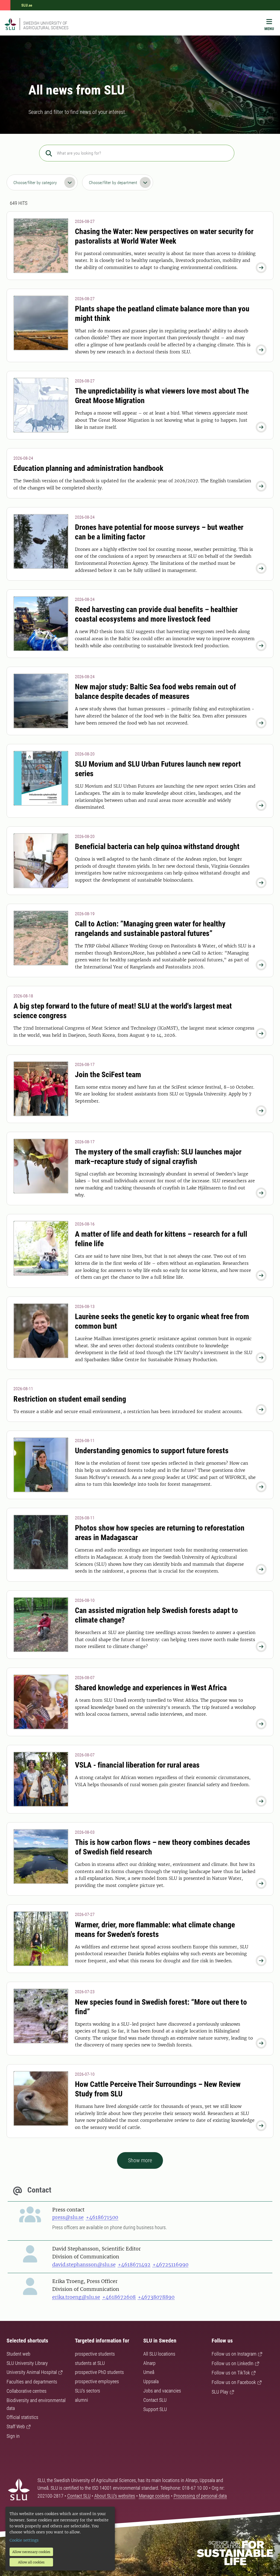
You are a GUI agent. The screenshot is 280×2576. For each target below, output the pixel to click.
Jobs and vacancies (162, 2391)
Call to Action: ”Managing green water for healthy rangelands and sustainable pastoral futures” (150, 929)
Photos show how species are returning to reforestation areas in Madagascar (160, 1533)
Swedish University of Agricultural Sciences (46, 25)
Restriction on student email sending (70, 1399)
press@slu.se (68, 2217)
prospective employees (97, 2381)
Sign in (13, 2436)
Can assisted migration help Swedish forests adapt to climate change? (156, 1615)
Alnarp (149, 2363)
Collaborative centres (27, 2391)
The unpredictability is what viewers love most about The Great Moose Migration (162, 396)
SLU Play (220, 2392)
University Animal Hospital (32, 2372)
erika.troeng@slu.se (76, 2297)
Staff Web (16, 2426)
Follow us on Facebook (234, 2382)
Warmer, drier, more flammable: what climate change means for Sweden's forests (155, 1930)
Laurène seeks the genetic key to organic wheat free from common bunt (162, 1321)
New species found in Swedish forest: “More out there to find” (161, 2007)
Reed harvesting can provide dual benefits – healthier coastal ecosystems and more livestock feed (156, 614)
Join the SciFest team (108, 1075)
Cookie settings (24, 2540)
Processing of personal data (200, 2496)
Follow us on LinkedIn (233, 2363)
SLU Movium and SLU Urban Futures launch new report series (158, 769)
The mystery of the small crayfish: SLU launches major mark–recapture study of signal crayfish (158, 1157)
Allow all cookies (31, 2562)
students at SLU (90, 2363)
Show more (140, 2160)
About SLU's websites (115, 2496)
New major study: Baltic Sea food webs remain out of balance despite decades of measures (155, 692)
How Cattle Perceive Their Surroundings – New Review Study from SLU (158, 2089)
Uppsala (151, 2381)
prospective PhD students (99, 2372)
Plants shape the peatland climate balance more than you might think (162, 314)
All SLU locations (159, 2354)
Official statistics (22, 2417)
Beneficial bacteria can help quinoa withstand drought (157, 847)
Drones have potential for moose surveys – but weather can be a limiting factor (159, 532)
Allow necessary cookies (31, 2552)
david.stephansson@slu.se (84, 2265)
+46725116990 (170, 2265)
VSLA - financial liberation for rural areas (137, 1765)
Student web (18, 2354)
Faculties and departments (32, 2382)
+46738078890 (156, 2297)
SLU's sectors (87, 2391)
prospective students (95, 2354)
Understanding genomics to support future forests (152, 1451)
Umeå (149, 2372)
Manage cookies (154, 2496)
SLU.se (27, 5)
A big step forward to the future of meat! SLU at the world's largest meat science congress (123, 1011)
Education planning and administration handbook (88, 468)
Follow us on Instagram (234, 2354)
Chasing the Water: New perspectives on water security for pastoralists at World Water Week (164, 236)
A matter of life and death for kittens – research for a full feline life (161, 1239)
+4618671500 (102, 2217)
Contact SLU (155, 2400)
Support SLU (155, 2409)
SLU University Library (27, 2363)
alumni (81, 2400)
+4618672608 (119, 2297)
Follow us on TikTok (231, 2373)
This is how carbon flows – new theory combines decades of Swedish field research (163, 1847)
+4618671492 (134, 2265)
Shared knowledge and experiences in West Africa (151, 1688)
